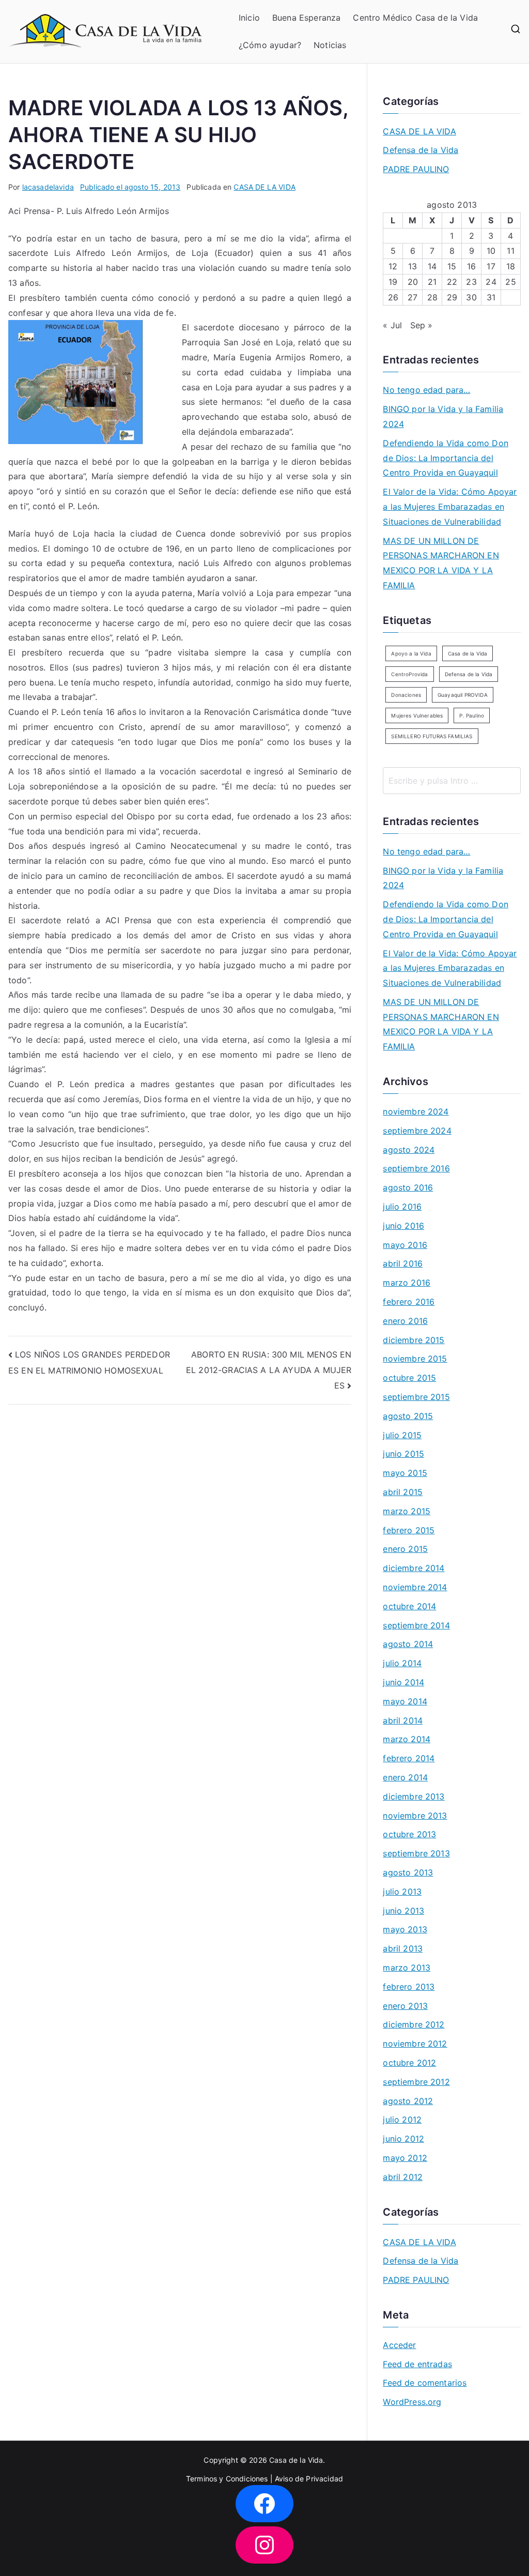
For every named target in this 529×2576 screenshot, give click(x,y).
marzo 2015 (407, 1511)
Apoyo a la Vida (411, 653)
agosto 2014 (408, 1644)
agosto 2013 (408, 1872)
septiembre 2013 (416, 1853)
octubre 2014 (409, 1606)
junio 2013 (403, 1911)
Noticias (330, 45)
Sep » (422, 325)
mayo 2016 (405, 1245)
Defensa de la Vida (421, 150)
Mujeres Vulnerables (417, 715)
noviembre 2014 (415, 1587)
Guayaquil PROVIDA (463, 695)
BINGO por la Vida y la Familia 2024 (443, 416)
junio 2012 (403, 2139)
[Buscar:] (452, 781)
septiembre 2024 (417, 1131)
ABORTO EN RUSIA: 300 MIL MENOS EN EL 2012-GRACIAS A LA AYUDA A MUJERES (269, 1370)
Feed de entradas (417, 2364)
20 (413, 282)
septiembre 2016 (416, 1168)
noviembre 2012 (415, 2044)
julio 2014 (402, 1663)
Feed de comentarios (425, 2383)
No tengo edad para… (426, 390)
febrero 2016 (409, 1302)
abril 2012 (403, 2177)
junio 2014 (403, 1682)
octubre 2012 (409, 2063)
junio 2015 (403, 1454)
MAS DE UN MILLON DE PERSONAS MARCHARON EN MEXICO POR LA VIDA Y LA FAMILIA (441, 563)
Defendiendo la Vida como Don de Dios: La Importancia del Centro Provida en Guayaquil (445, 458)
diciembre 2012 (414, 2024)
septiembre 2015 (416, 1397)
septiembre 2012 (416, 2082)
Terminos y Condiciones (227, 2479)
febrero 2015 (409, 1530)
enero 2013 (405, 2006)
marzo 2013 (407, 1968)
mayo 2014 (405, 1701)
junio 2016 (403, 1226)
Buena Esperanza (306, 18)
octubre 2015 (409, 1378)
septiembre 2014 (416, 1625)
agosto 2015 (408, 1416)
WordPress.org (412, 2402)
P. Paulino (472, 715)
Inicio (249, 18)
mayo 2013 (405, 1929)
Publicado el (130, 187)
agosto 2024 (409, 1150)
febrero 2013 (409, 1987)
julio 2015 (402, 1435)
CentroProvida (409, 674)
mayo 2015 (405, 1473)
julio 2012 (402, 2120)
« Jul (392, 325)
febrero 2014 (409, 1758)
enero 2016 (405, 1321)
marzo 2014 (407, 1739)
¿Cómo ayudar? (270, 45)
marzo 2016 (407, 1283)
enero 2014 (405, 1777)
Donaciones (406, 695)
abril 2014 (403, 1720)
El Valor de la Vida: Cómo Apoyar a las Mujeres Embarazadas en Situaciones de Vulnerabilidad (450, 507)
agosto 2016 (408, 1187)
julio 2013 (402, 1892)
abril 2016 (403, 1263)
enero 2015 (405, 1549)
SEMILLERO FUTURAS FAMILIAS (432, 736)
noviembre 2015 (415, 1359)
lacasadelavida (48, 187)
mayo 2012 (405, 2158)
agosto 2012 (408, 2101)
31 (491, 297)
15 (452, 266)
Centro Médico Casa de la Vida (415, 18)
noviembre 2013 (415, 1816)
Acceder (399, 2345)
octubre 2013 (409, 1834)
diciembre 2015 (414, 1340)
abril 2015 (403, 1492)
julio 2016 (402, 1207)
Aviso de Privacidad (309, 2479)
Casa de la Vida (468, 653)
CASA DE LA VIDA (264, 187)
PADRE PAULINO (416, 169)
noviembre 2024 (416, 1111)
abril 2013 (403, 1948)
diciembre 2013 (414, 1796)
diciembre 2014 (414, 1568)
